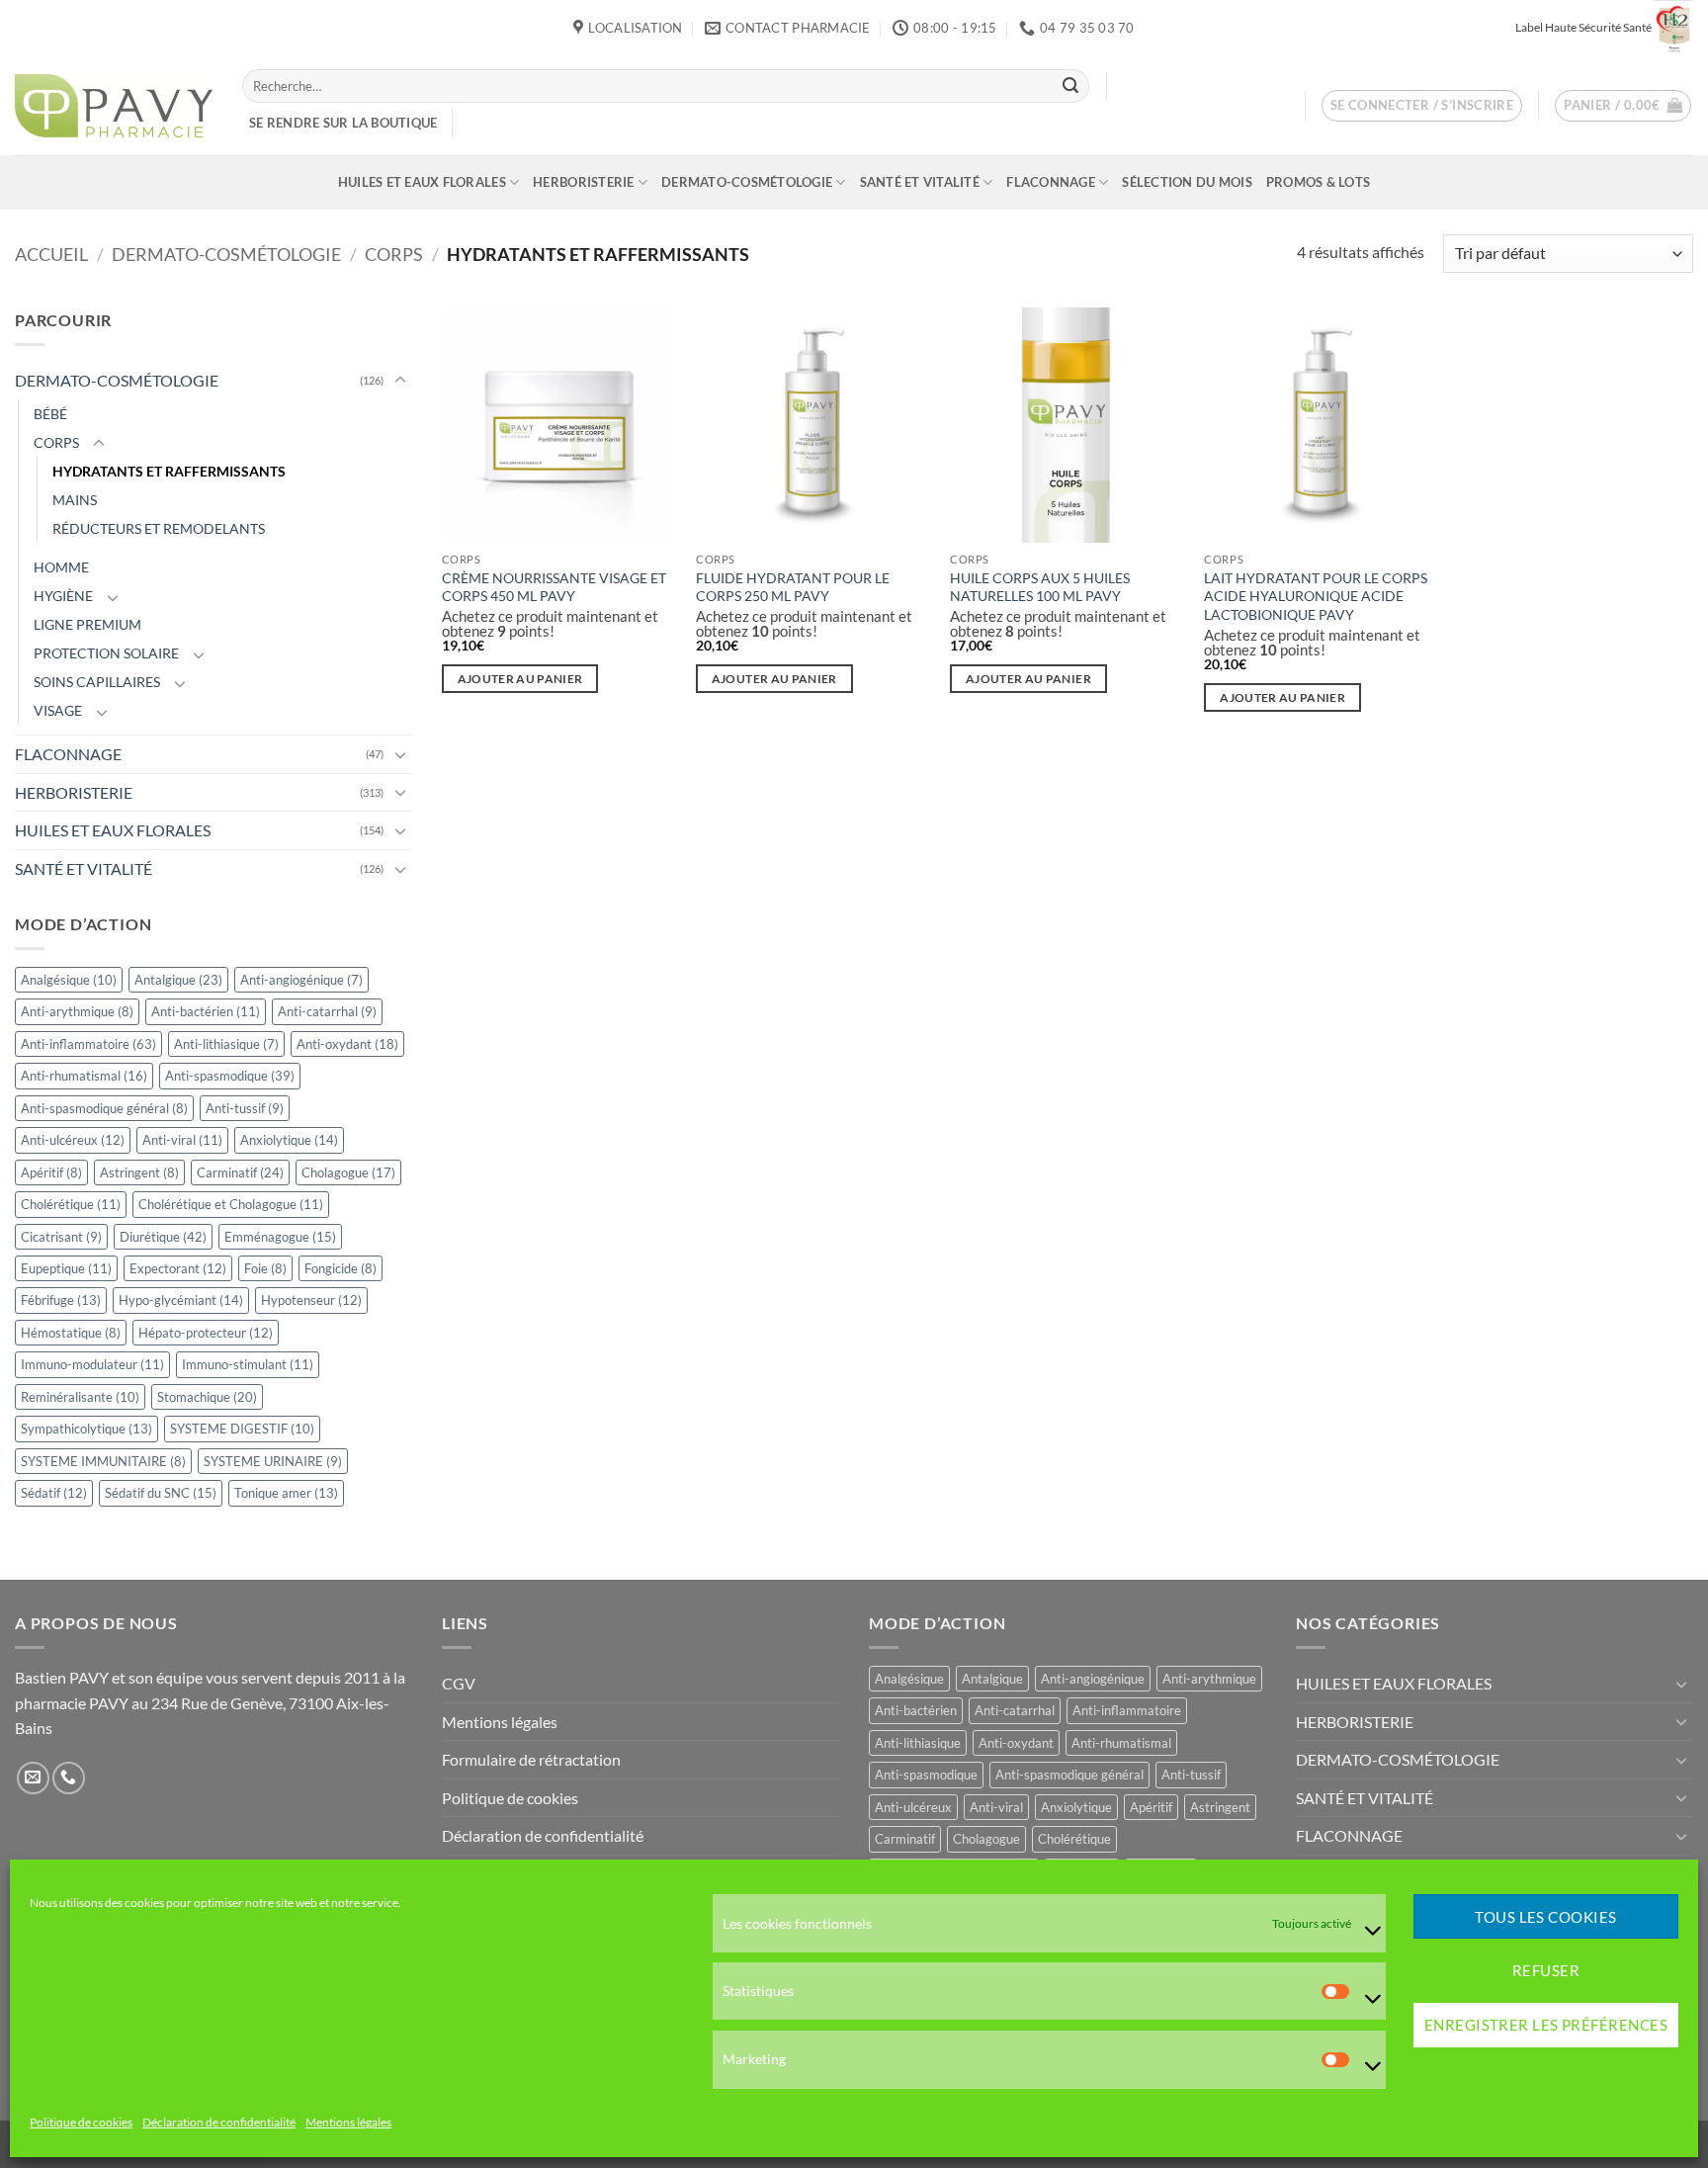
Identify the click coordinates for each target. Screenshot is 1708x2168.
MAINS (75, 500)
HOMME (61, 567)
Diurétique (163, 1237)
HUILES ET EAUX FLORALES (422, 182)
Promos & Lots (1318, 182)
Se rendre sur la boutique (343, 123)
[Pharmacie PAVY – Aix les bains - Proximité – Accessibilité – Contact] (114, 106)
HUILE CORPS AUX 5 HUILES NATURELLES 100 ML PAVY (1040, 587)
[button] (1422, 106)
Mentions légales (348, 2123)
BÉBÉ (50, 414)
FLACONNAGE (1051, 182)
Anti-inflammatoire (88, 1044)
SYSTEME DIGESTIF (242, 1429)
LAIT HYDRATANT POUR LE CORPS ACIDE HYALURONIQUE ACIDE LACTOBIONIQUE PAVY (1316, 596)
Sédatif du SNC (161, 1493)
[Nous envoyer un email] (33, 1778)
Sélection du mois (1187, 182)
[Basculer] (400, 381)
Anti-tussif (245, 1108)
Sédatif (54, 1493)
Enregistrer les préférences (1546, 2026)
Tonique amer (286, 1493)
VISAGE (58, 710)
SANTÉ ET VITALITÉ (920, 182)
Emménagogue (280, 1237)
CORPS (394, 254)
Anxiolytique (289, 1140)
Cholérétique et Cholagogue (231, 1204)
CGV (459, 1683)
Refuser (1546, 1971)
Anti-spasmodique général (104, 1108)
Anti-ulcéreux (73, 1140)
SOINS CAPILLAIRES (97, 682)
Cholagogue (348, 1172)
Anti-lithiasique (226, 1044)
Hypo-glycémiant (181, 1301)
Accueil (51, 254)
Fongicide (341, 1268)
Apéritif (51, 1172)
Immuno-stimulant (248, 1365)
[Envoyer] (1070, 86)
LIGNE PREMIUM (87, 624)
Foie (265, 1268)
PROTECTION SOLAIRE (106, 653)
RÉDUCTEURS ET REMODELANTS (159, 528)
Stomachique (207, 1397)
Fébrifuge (61, 1301)
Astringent (139, 1172)
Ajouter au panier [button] (520, 679)
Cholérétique (71, 1204)
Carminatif (240, 1172)
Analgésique (69, 980)
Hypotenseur (311, 1301)
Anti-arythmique (77, 1011)
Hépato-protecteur (206, 1333)
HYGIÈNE (63, 596)
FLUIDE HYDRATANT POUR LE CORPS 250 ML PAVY (793, 587)
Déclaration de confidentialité (219, 2123)
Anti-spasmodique (230, 1076)
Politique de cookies (81, 2123)
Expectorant (178, 1268)
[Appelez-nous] (69, 1778)
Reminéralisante (80, 1397)
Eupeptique (66, 1268)
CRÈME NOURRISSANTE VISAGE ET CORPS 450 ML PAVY (554, 587)
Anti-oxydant (347, 1044)
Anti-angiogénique (301, 980)
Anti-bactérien (206, 1011)
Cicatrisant (61, 1237)
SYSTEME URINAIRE (273, 1461)
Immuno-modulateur (92, 1365)
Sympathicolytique (86, 1429)
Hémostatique (71, 1333)
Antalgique (178, 980)
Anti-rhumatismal (84, 1076)
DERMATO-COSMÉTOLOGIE (747, 182)
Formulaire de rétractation (531, 1759)
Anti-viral (182, 1140)
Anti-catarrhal (327, 1011)
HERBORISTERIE (583, 182)
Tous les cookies (1545, 1917)
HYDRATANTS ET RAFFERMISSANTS (169, 471)
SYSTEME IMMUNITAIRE (103, 1461)
